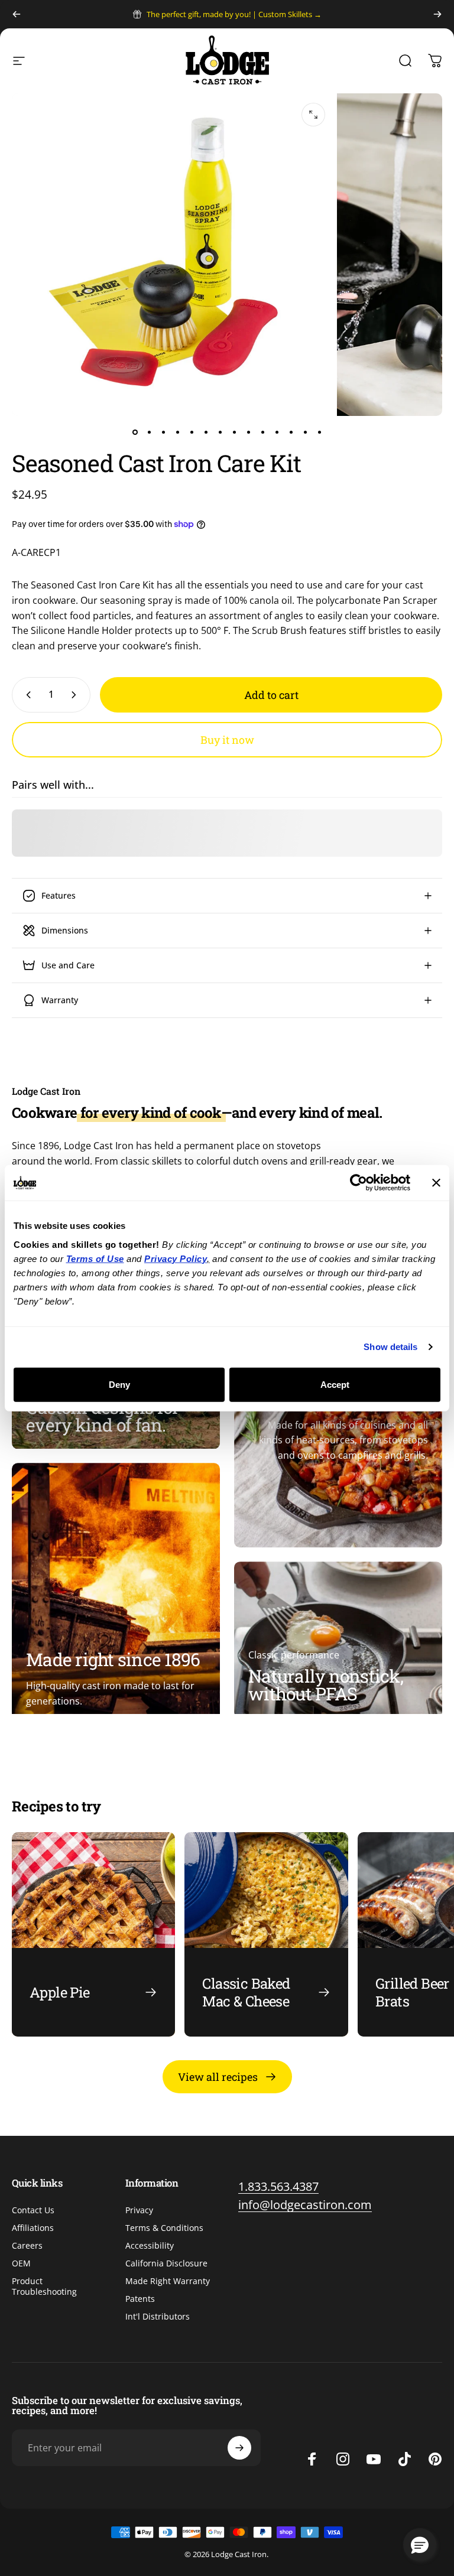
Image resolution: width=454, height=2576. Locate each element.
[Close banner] (436, 1183)
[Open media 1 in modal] (313, 115)
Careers (27, 2246)
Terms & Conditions (164, 2228)
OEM (21, 2263)
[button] (420, 2545)
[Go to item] (135, 432)
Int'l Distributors (158, 2317)
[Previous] (17, 14)
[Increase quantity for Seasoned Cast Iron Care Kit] (76, 695)
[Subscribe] (239, 2448)
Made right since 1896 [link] (113, 1660)
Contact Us (33, 2210)
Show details (390, 1347)
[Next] (437, 14)
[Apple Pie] (93, 1934)
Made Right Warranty (168, 2281)
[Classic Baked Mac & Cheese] (266, 1934)
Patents (140, 2299)
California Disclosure (166, 2263)
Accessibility (150, 2246)
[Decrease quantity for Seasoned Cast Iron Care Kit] (26, 695)
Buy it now (227, 740)
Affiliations (33, 2228)
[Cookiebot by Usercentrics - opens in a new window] (359, 1183)
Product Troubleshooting (44, 2286)
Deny (119, 1384)
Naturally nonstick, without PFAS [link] (326, 1685)
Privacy (139, 2210)
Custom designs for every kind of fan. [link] (103, 1417)
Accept (335, 1384)
